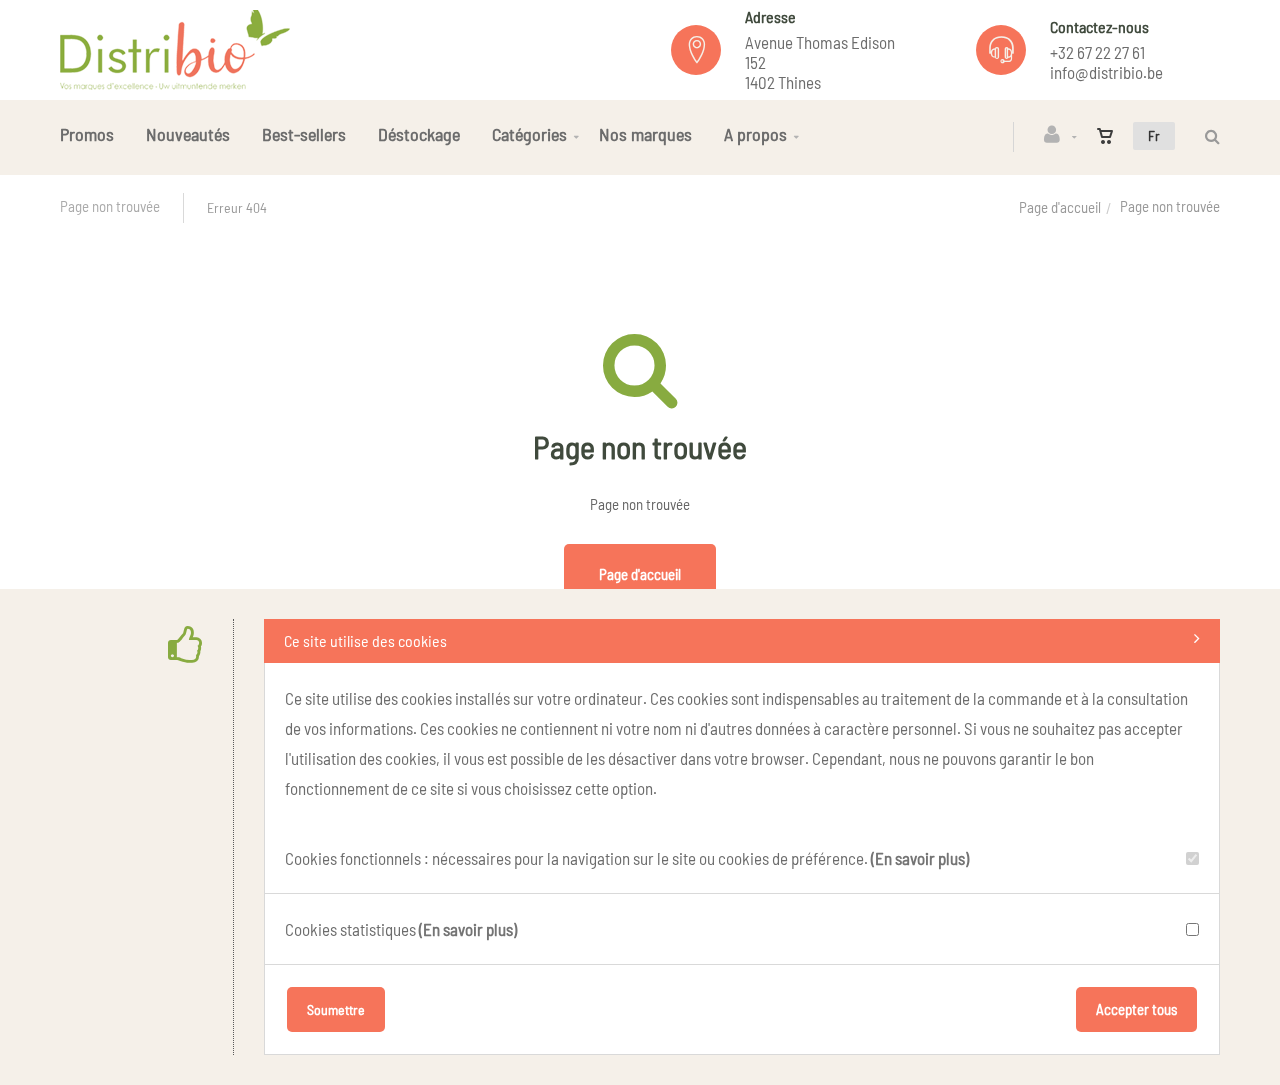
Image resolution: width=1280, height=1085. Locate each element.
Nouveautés (188, 134)
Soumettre (336, 1009)
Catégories (529, 134)
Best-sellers (304, 134)
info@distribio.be (1106, 72)
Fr (1154, 135)
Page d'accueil (1060, 207)
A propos (755, 134)
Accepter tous (1136, 1009)
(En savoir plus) (920, 858)
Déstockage (419, 134)
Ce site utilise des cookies (365, 640)
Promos (87, 134)
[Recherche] (1207, 136)
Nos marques (645, 134)
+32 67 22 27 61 (1097, 52)
